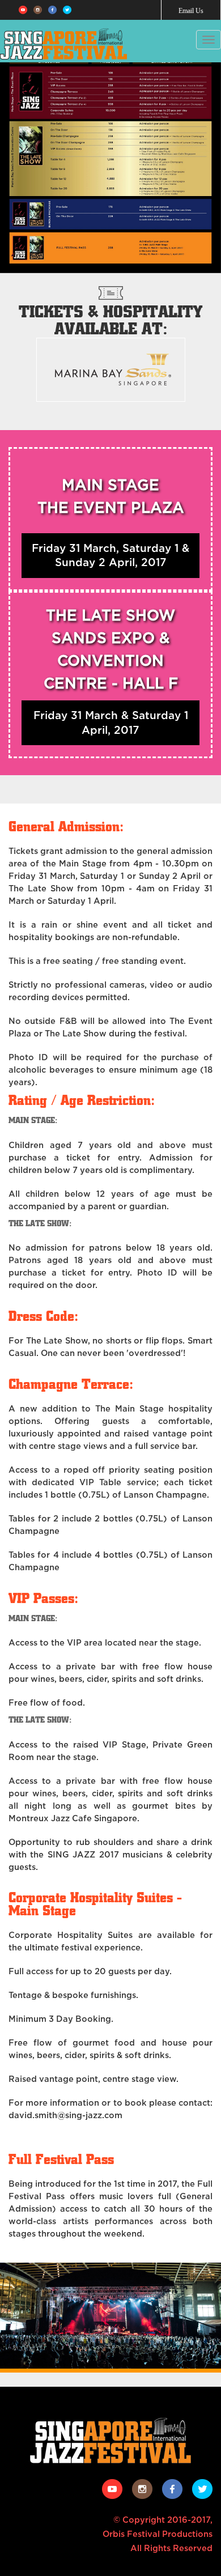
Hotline (178, 41)
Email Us (191, 11)
